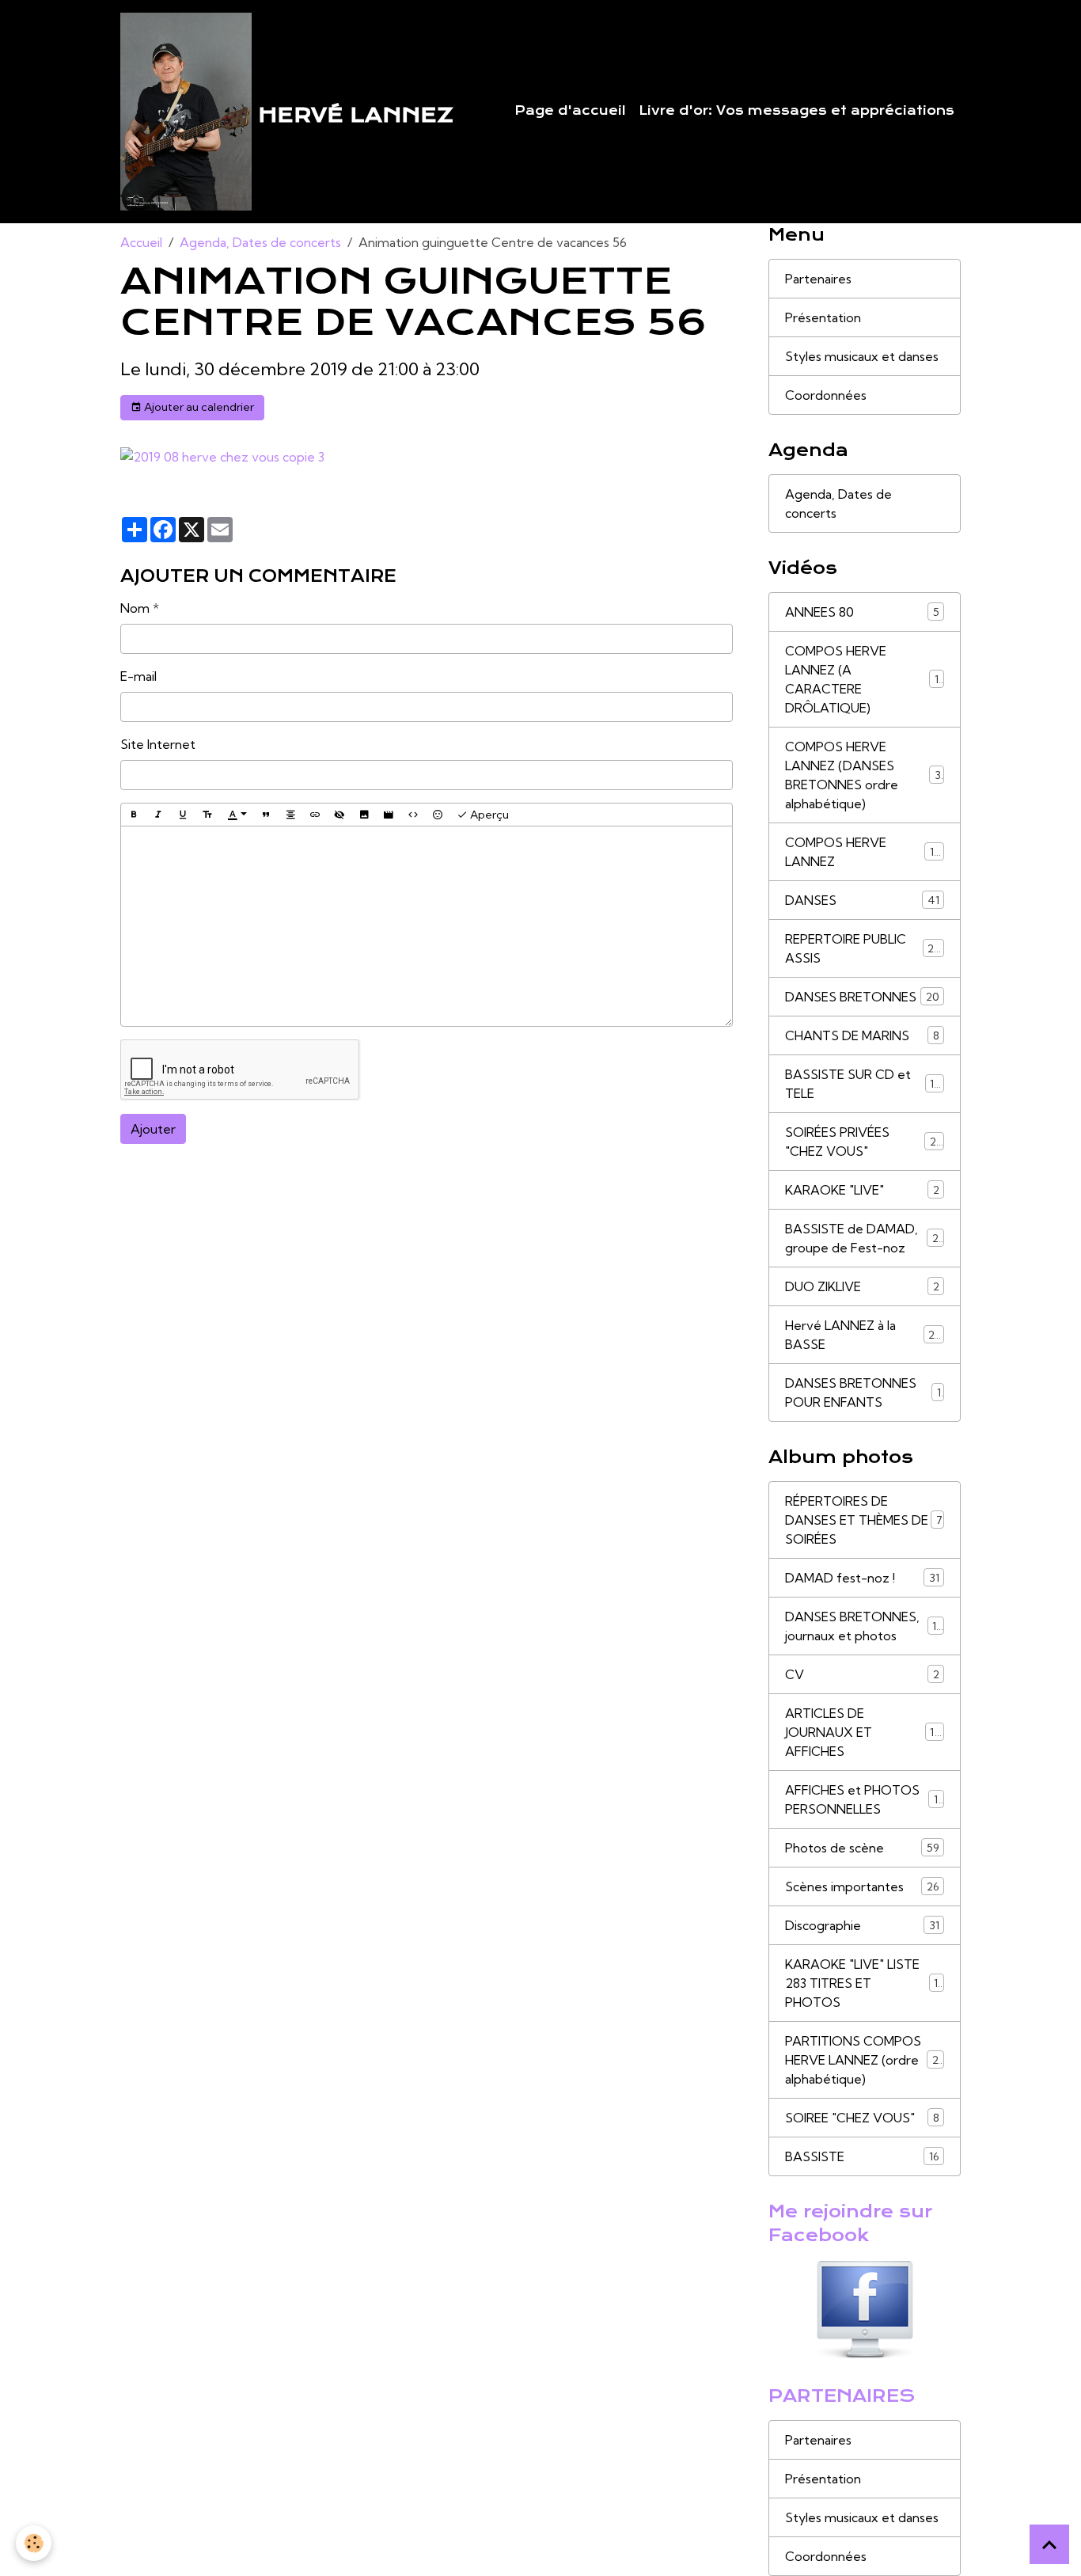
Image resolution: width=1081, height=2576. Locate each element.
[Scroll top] (1049, 2544)
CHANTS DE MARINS (862, 1035)
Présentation (823, 317)
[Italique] (158, 815)
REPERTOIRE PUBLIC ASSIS (863, 948)
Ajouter (153, 1129)
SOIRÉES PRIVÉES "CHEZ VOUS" (864, 1142)
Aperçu (488, 815)
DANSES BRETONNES (862, 997)
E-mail (138, 676)
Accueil (141, 242)
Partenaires (818, 279)
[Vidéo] (389, 815)
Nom (135, 608)
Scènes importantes (862, 1886)
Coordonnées (826, 395)
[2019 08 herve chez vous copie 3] (222, 455)
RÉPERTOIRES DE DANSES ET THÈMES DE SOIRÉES (864, 1520)
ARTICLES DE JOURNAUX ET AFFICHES (865, 1732)
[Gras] (134, 815)
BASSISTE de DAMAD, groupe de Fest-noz (865, 1238)
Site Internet (158, 744)
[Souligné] (183, 815)
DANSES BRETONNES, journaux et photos (865, 1626)
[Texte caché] (339, 815)
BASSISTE (862, 2156)
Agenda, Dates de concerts (260, 242)
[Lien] (315, 815)
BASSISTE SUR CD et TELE (863, 1084)
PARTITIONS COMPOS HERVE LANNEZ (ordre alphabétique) (867, 2060)
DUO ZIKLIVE (862, 1286)
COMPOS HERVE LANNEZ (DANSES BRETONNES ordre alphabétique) (867, 775)
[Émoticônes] (438, 815)
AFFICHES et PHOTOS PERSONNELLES (864, 1799)
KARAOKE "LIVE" (862, 1190)
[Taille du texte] (207, 815)
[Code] (413, 815)
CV (862, 1674)
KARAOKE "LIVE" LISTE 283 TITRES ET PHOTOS (865, 1983)
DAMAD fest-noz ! (862, 1578)
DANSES (862, 900)
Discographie (862, 1925)
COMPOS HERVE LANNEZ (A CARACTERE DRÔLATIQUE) (865, 679)
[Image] (364, 815)
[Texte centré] (290, 815)
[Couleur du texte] (237, 815)
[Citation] (266, 815)
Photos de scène (862, 1848)
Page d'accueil (570, 111)
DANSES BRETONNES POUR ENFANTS (863, 1392)
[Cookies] (34, 2543)
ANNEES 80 (862, 612)
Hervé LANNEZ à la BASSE (863, 1335)
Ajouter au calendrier (198, 407)
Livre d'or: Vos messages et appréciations (797, 111)
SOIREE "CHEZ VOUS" (862, 2118)
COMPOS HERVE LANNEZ (863, 852)
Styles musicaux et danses (862, 356)
